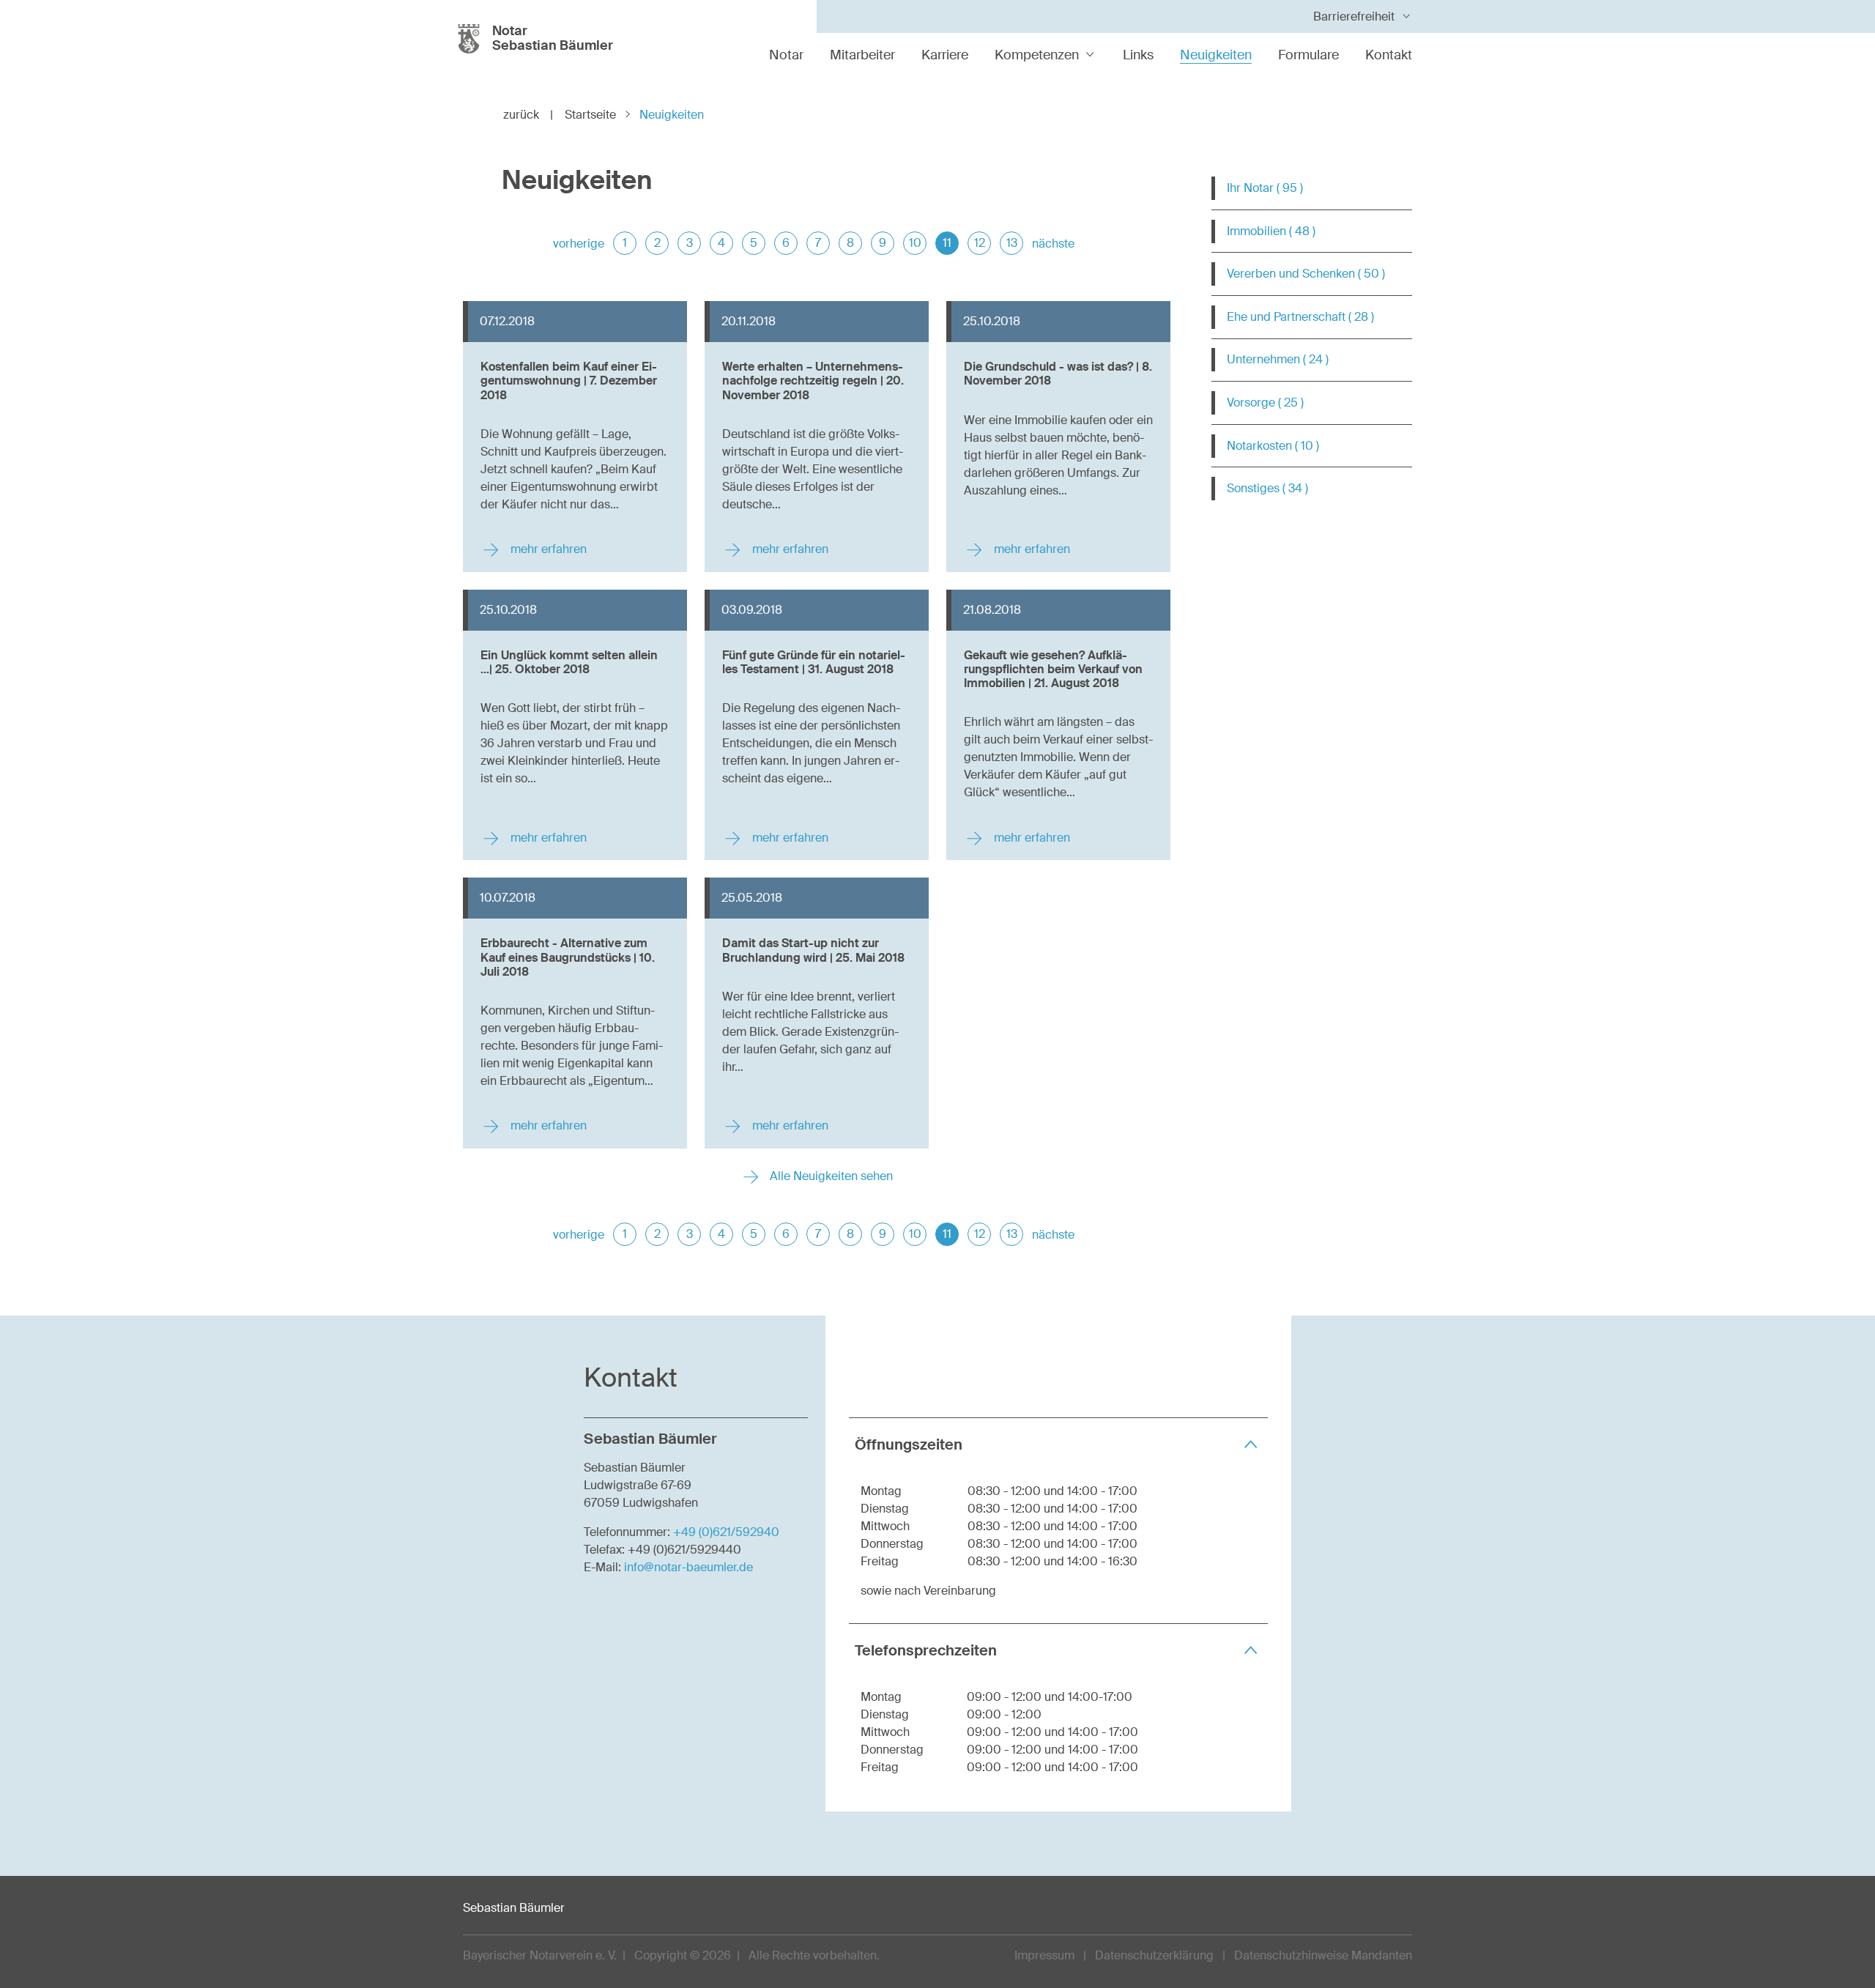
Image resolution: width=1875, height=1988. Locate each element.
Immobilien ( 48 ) (1271, 231)
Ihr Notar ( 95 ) (1265, 188)
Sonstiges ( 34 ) (1267, 488)
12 (980, 243)
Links (1138, 55)
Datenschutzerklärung (1154, 1955)
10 (915, 243)
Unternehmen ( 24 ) (1278, 359)
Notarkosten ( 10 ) (1273, 446)
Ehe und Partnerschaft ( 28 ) (1300, 317)
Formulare (1308, 55)
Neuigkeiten (1216, 55)
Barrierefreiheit (1354, 16)
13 (1012, 243)
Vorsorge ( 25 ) (1265, 403)
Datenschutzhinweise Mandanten (1323, 1955)
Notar (786, 55)
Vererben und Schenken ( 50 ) (1306, 274)
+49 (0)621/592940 (726, 1532)
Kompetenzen (1037, 55)
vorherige (579, 244)
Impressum (1044, 1955)
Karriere (945, 55)
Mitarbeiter (862, 55)
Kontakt (1389, 55)
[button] (1058, 1444)
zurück (528, 115)
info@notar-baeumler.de (688, 1567)
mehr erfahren (547, 549)
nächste (1053, 244)
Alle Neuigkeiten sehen (830, 1176)
